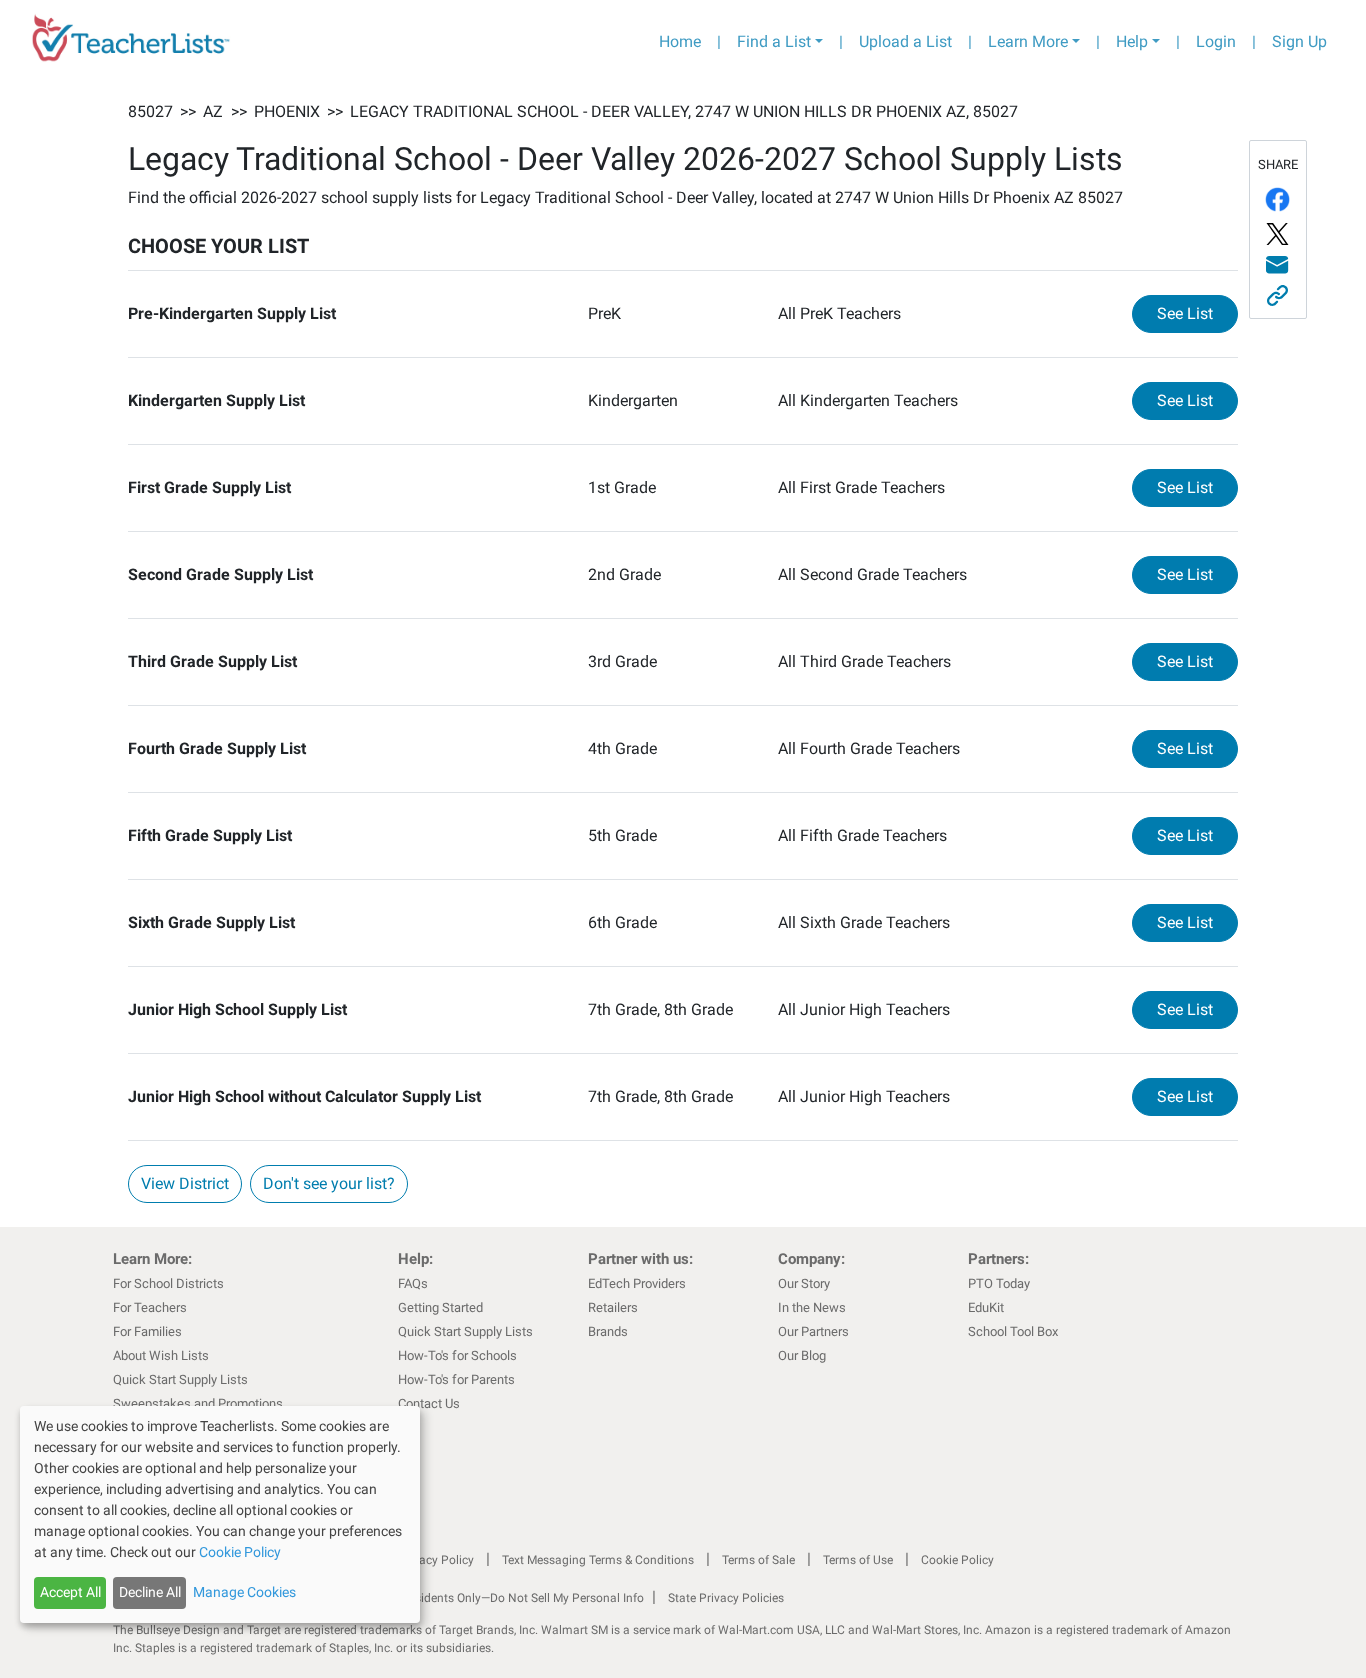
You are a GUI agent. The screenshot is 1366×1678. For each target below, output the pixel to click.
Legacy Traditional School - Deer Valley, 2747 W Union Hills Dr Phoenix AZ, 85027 (684, 111)
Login (1216, 41)
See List (1197, 313)
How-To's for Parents (456, 1379)
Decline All (150, 1592)
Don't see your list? (329, 1183)
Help (1132, 41)
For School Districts (168, 1283)
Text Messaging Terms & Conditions (598, 1560)
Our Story (804, 1283)
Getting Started (440, 1307)
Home (680, 41)
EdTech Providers (637, 1283)
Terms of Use (858, 1560)
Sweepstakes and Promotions (198, 1403)
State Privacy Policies (726, 1598)
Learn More (1028, 41)
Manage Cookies (244, 1592)
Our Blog (802, 1355)
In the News (812, 1307)
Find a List (774, 41)
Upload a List (905, 41)
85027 (150, 111)
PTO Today (999, 1283)
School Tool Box (1013, 1331)
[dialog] (220, 1514)
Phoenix (287, 111)
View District (185, 1183)
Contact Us (429, 1403)
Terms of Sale (758, 1560)
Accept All (70, 1592)
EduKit (986, 1307)
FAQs (413, 1283)
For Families (147, 1331)
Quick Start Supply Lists (180, 1379)
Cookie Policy (957, 1560)
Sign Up (1299, 41)
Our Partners (813, 1331)
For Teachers (150, 1307)
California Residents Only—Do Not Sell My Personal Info (495, 1598)
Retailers (613, 1307)
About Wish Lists (161, 1355)
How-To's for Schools (457, 1355)
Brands (608, 1331)
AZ (213, 111)
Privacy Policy (436, 1560)
